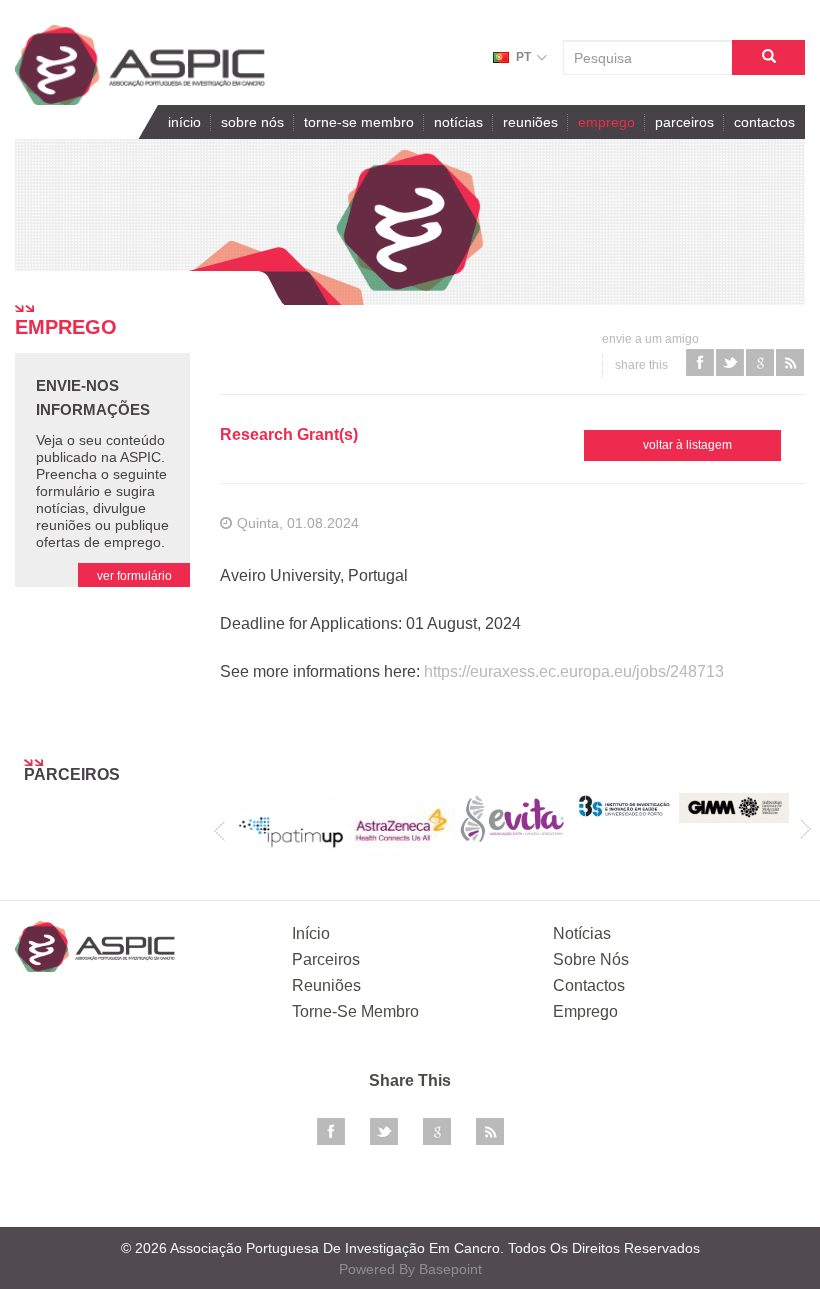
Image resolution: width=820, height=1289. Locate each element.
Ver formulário (134, 576)
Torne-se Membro (359, 122)
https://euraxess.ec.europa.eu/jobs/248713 (574, 671)
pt (523, 57)
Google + (437, 1132)
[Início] (140, 65)
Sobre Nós (252, 122)
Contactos (764, 122)
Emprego (606, 122)
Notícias (458, 122)
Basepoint (450, 1269)
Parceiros (684, 122)
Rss (490, 1132)
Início (184, 122)
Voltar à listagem (687, 445)
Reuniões (530, 122)
